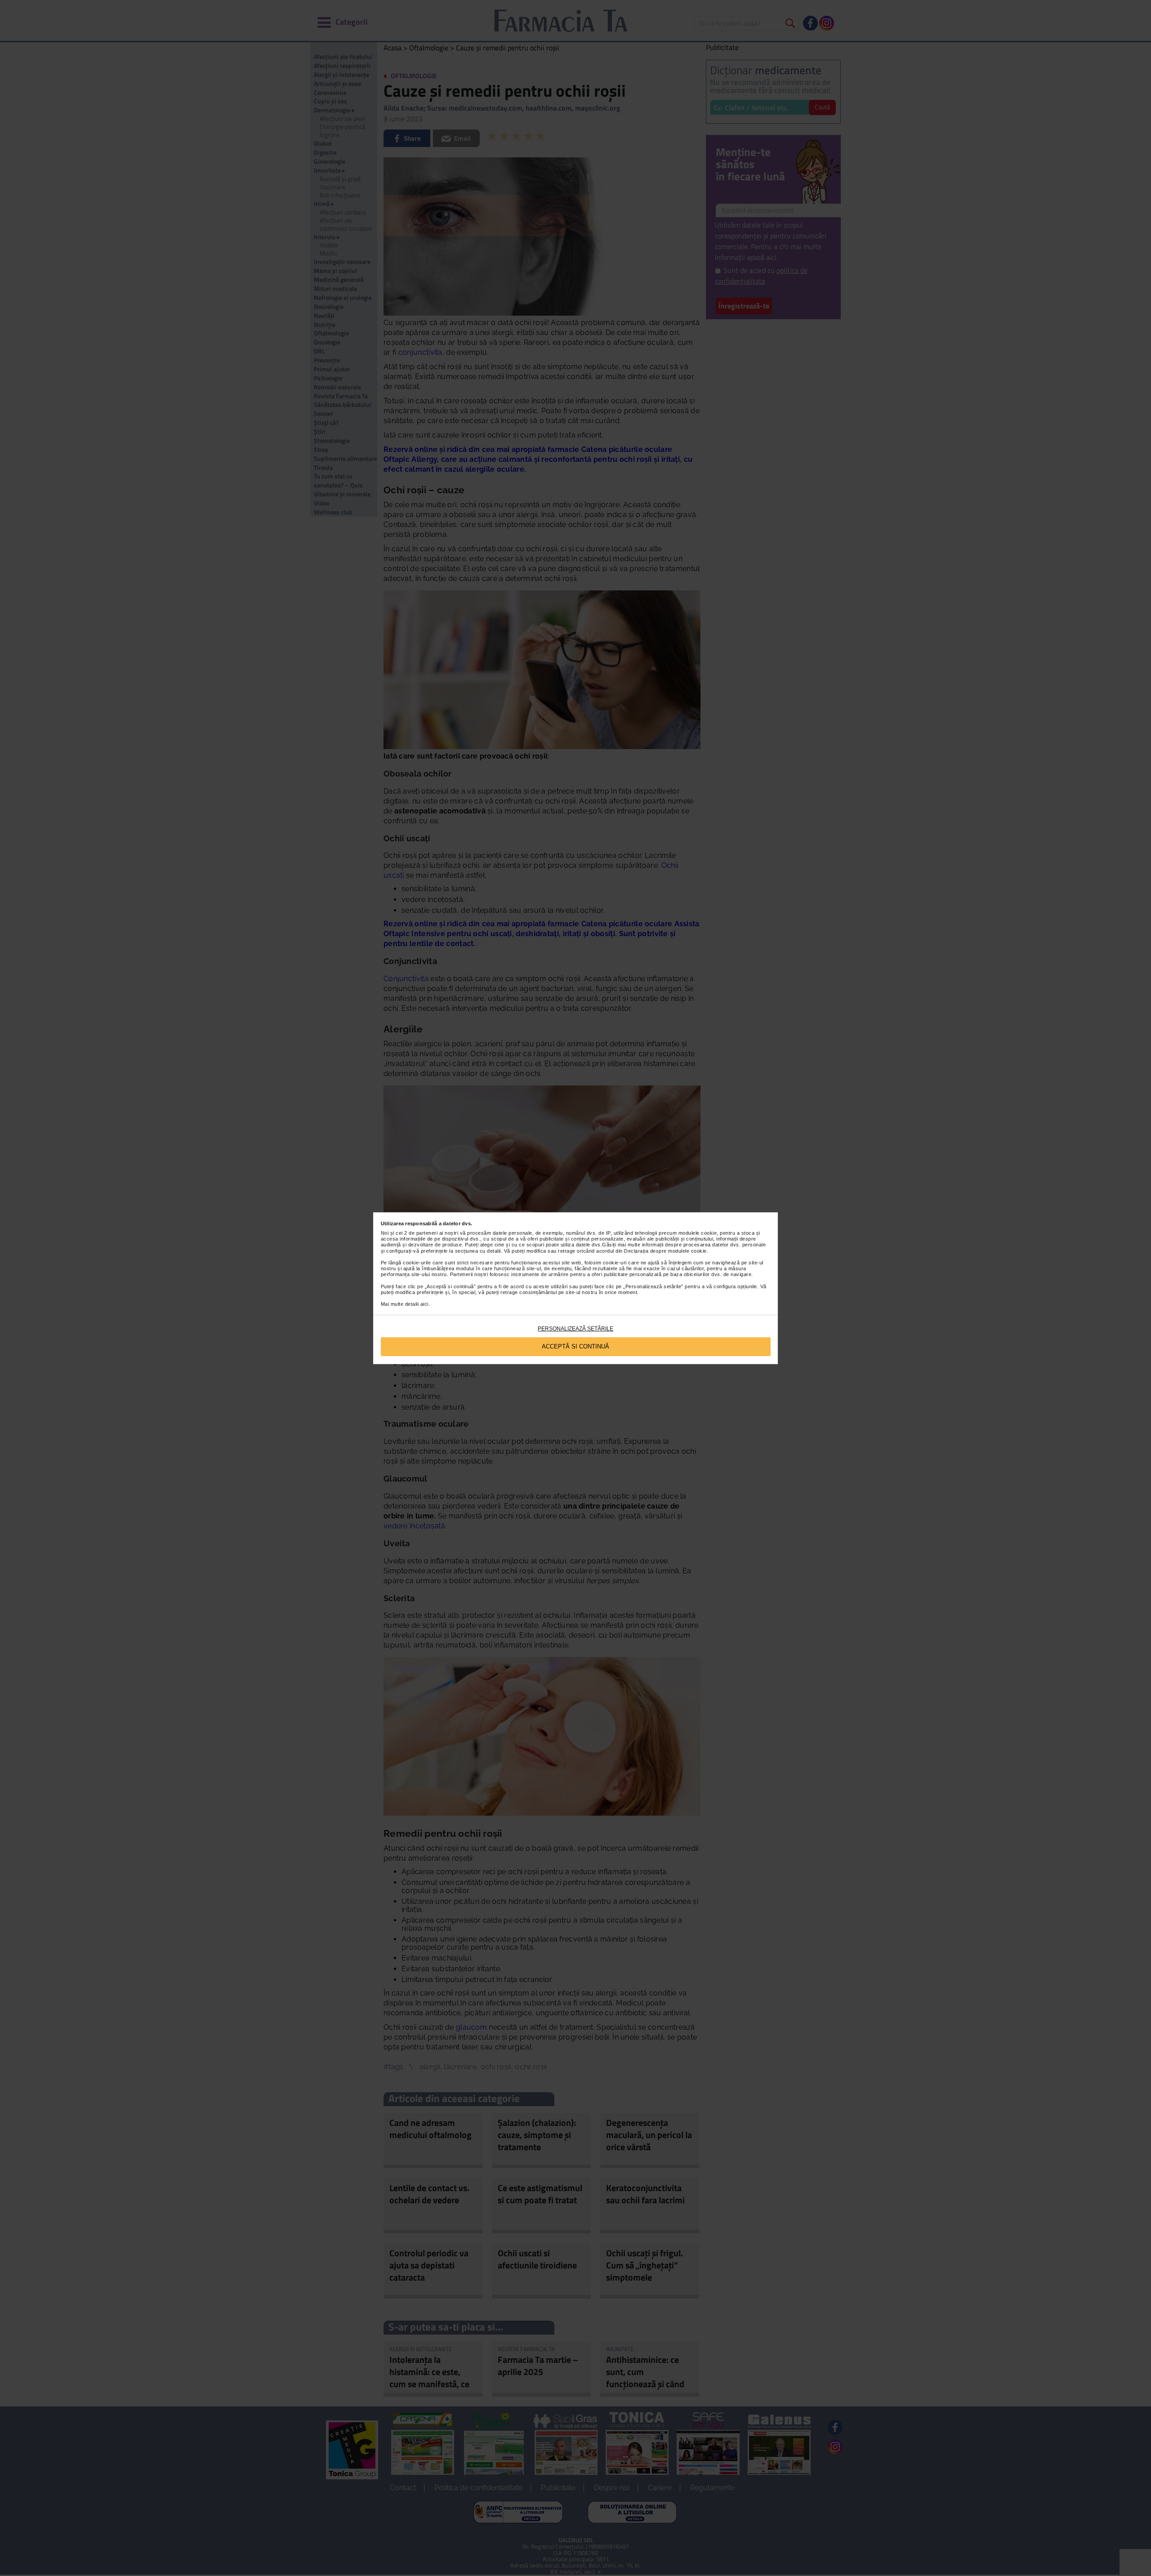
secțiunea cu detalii (478, 1251)
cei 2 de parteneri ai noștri (427, 1233)
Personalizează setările (575, 1329)
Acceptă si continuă (575, 1346)
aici (424, 1304)
